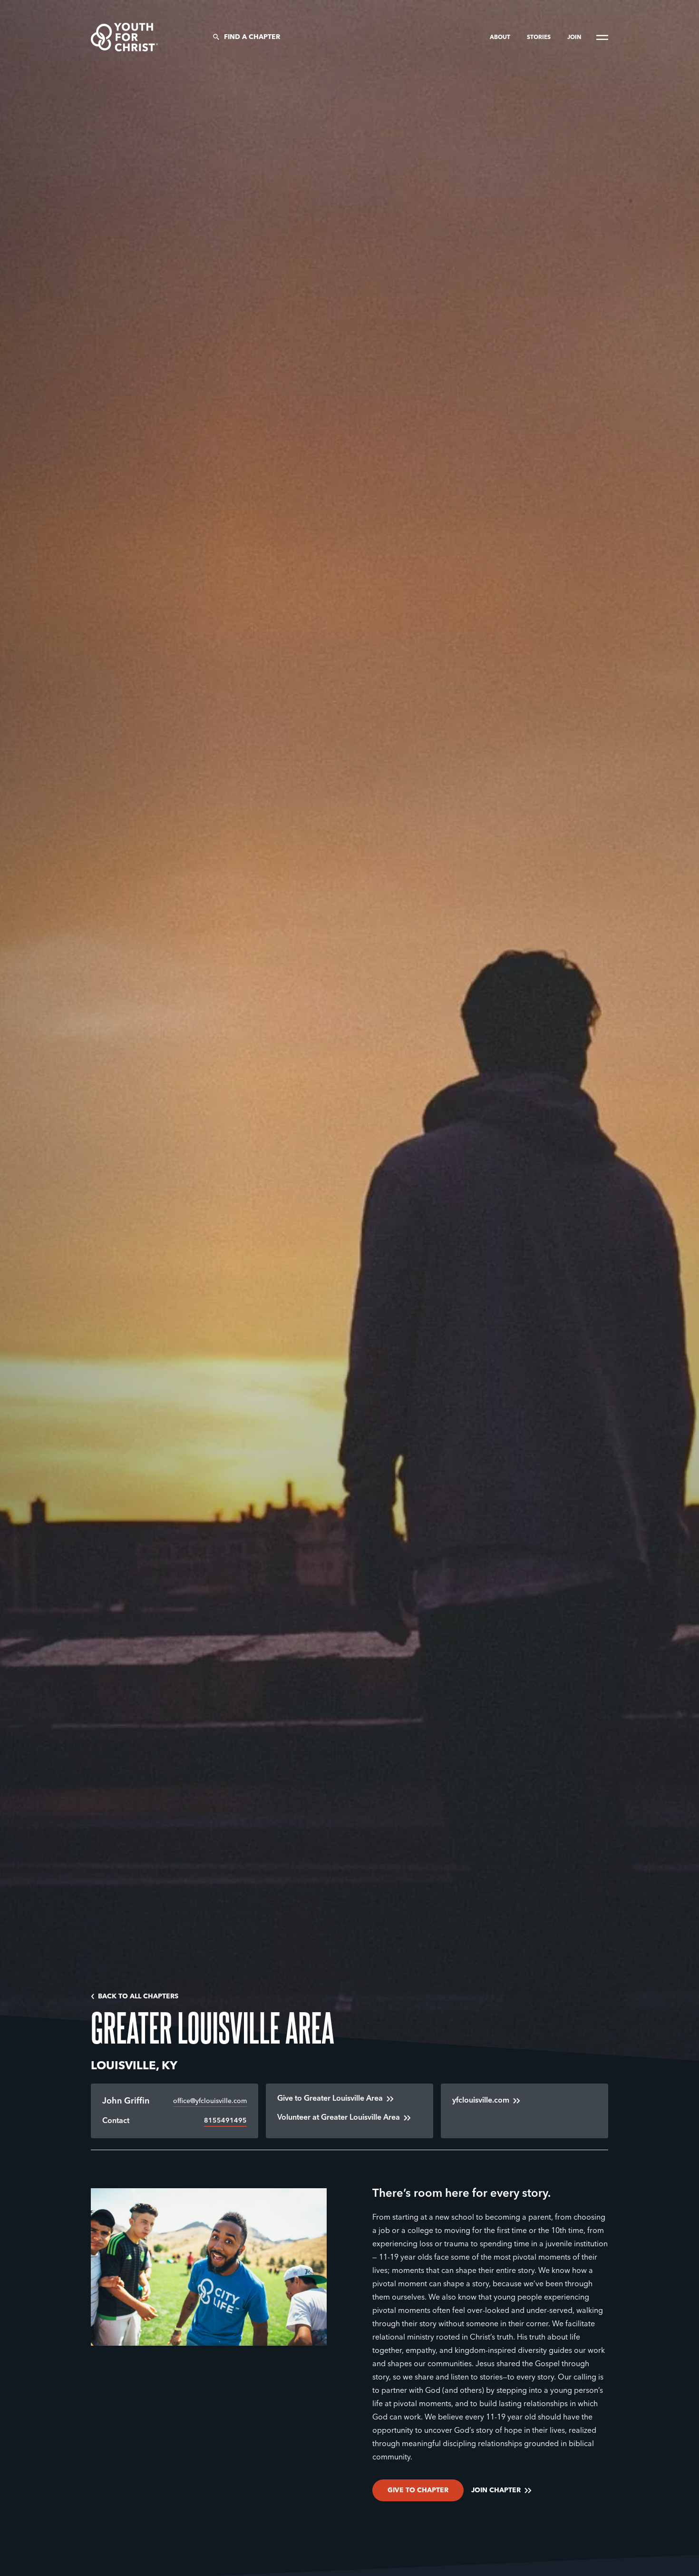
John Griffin (126, 2101)
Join (574, 38)
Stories (539, 38)
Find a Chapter (252, 37)
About (501, 38)
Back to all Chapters (138, 1996)
